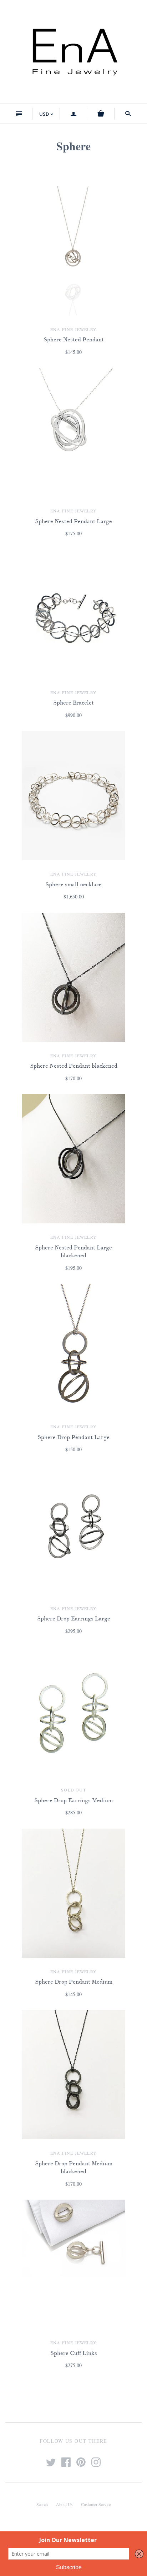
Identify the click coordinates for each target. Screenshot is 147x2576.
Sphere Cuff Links (74, 2353)
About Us (64, 2504)
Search (42, 2504)
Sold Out (73, 1790)
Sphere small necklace (73, 884)
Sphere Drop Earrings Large (74, 1619)
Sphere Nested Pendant (74, 340)
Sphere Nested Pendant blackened (74, 1066)
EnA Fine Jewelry (73, 329)
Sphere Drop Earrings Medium (73, 1800)
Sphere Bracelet (73, 703)
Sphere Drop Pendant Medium (74, 1982)
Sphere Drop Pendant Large (73, 1437)
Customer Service (96, 2504)
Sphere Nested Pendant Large (73, 521)
